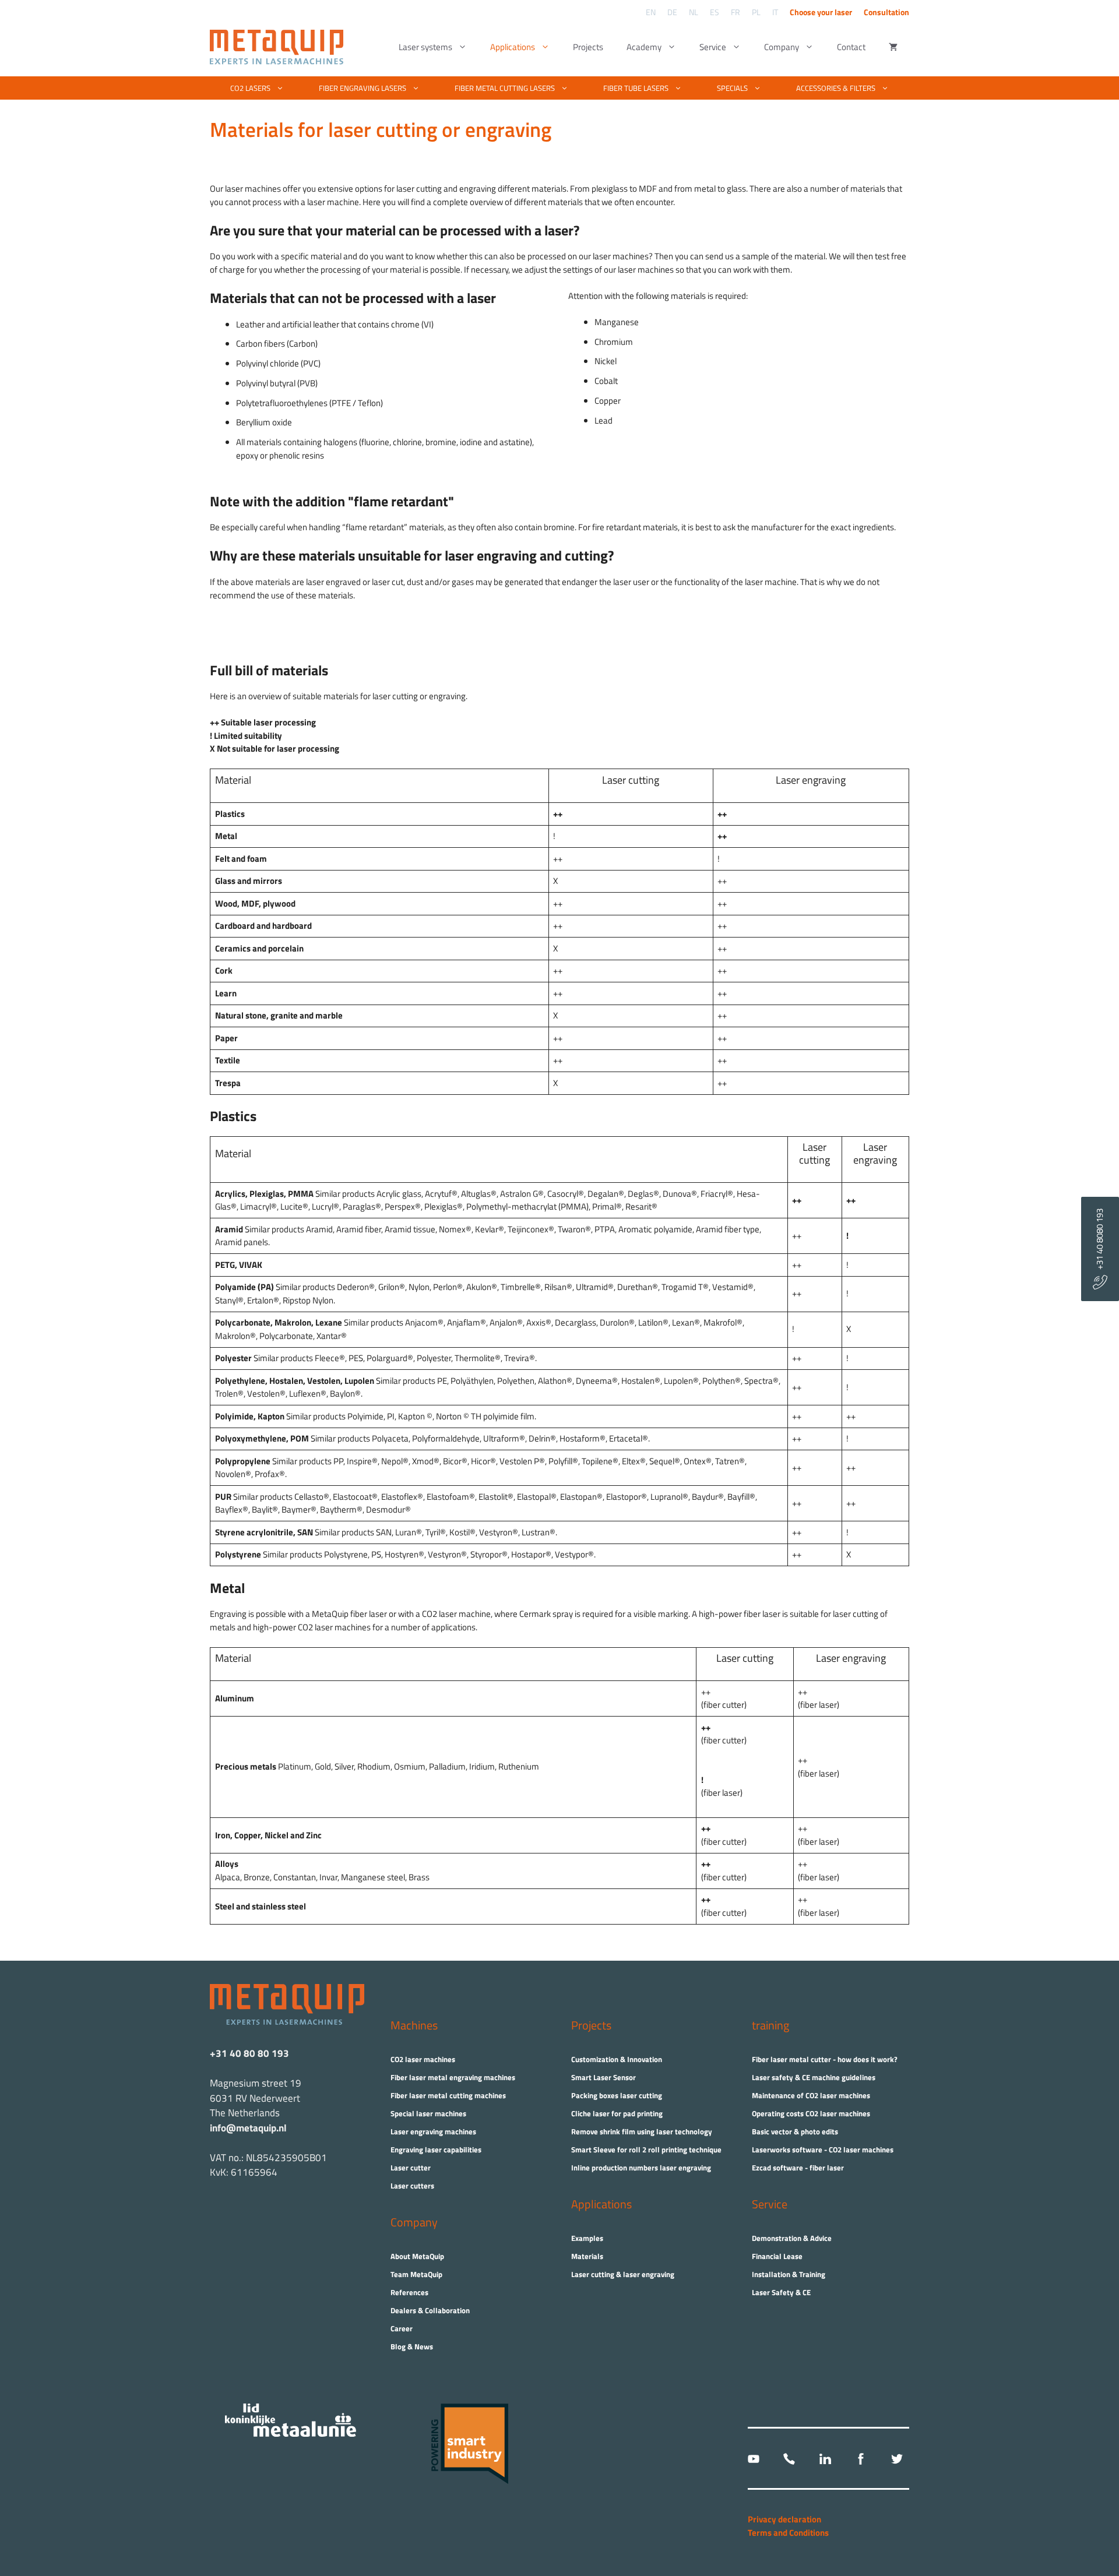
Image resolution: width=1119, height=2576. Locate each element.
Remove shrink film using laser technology (642, 2131)
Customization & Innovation (617, 2059)
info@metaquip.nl (248, 2128)
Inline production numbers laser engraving (641, 2168)
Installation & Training (789, 2274)
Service (713, 47)
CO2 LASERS (250, 88)
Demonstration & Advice (792, 2238)
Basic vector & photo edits (795, 2131)
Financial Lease (777, 2256)
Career (402, 2328)
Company (782, 47)
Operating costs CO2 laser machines (811, 2113)
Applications (513, 47)
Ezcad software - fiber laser (798, 2168)
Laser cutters (412, 2186)
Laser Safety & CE (781, 2292)
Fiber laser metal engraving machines (453, 2077)
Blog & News (412, 2346)
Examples (587, 2238)
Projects (588, 47)
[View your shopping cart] (893, 47)
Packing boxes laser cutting (617, 2095)
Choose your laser (821, 12)
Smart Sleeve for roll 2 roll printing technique (646, 2149)
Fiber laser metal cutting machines (448, 2095)
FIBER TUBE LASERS (636, 88)
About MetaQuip (417, 2256)
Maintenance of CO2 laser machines (811, 2095)
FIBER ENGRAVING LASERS (363, 88)
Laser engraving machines (433, 2131)
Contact (851, 47)
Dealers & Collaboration (430, 2310)
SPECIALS (732, 88)
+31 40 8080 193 (1099, 1242)
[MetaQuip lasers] (279, 47)
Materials (587, 2256)
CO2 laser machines (423, 2059)
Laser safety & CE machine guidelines (814, 2077)
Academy (644, 47)
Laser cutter (411, 2168)
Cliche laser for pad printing (617, 2113)
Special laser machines (428, 2113)
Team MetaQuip (416, 2274)
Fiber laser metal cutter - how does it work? (825, 2059)
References (409, 2292)
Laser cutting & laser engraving (623, 2274)
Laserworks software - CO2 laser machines (823, 2149)
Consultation (886, 12)
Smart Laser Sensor (604, 2077)
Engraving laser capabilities (436, 2149)
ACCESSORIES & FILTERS (836, 88)
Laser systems (425, 47)
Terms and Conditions (788, 2533)
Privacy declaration (784, 2519)
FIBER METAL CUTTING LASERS (505, 88)
